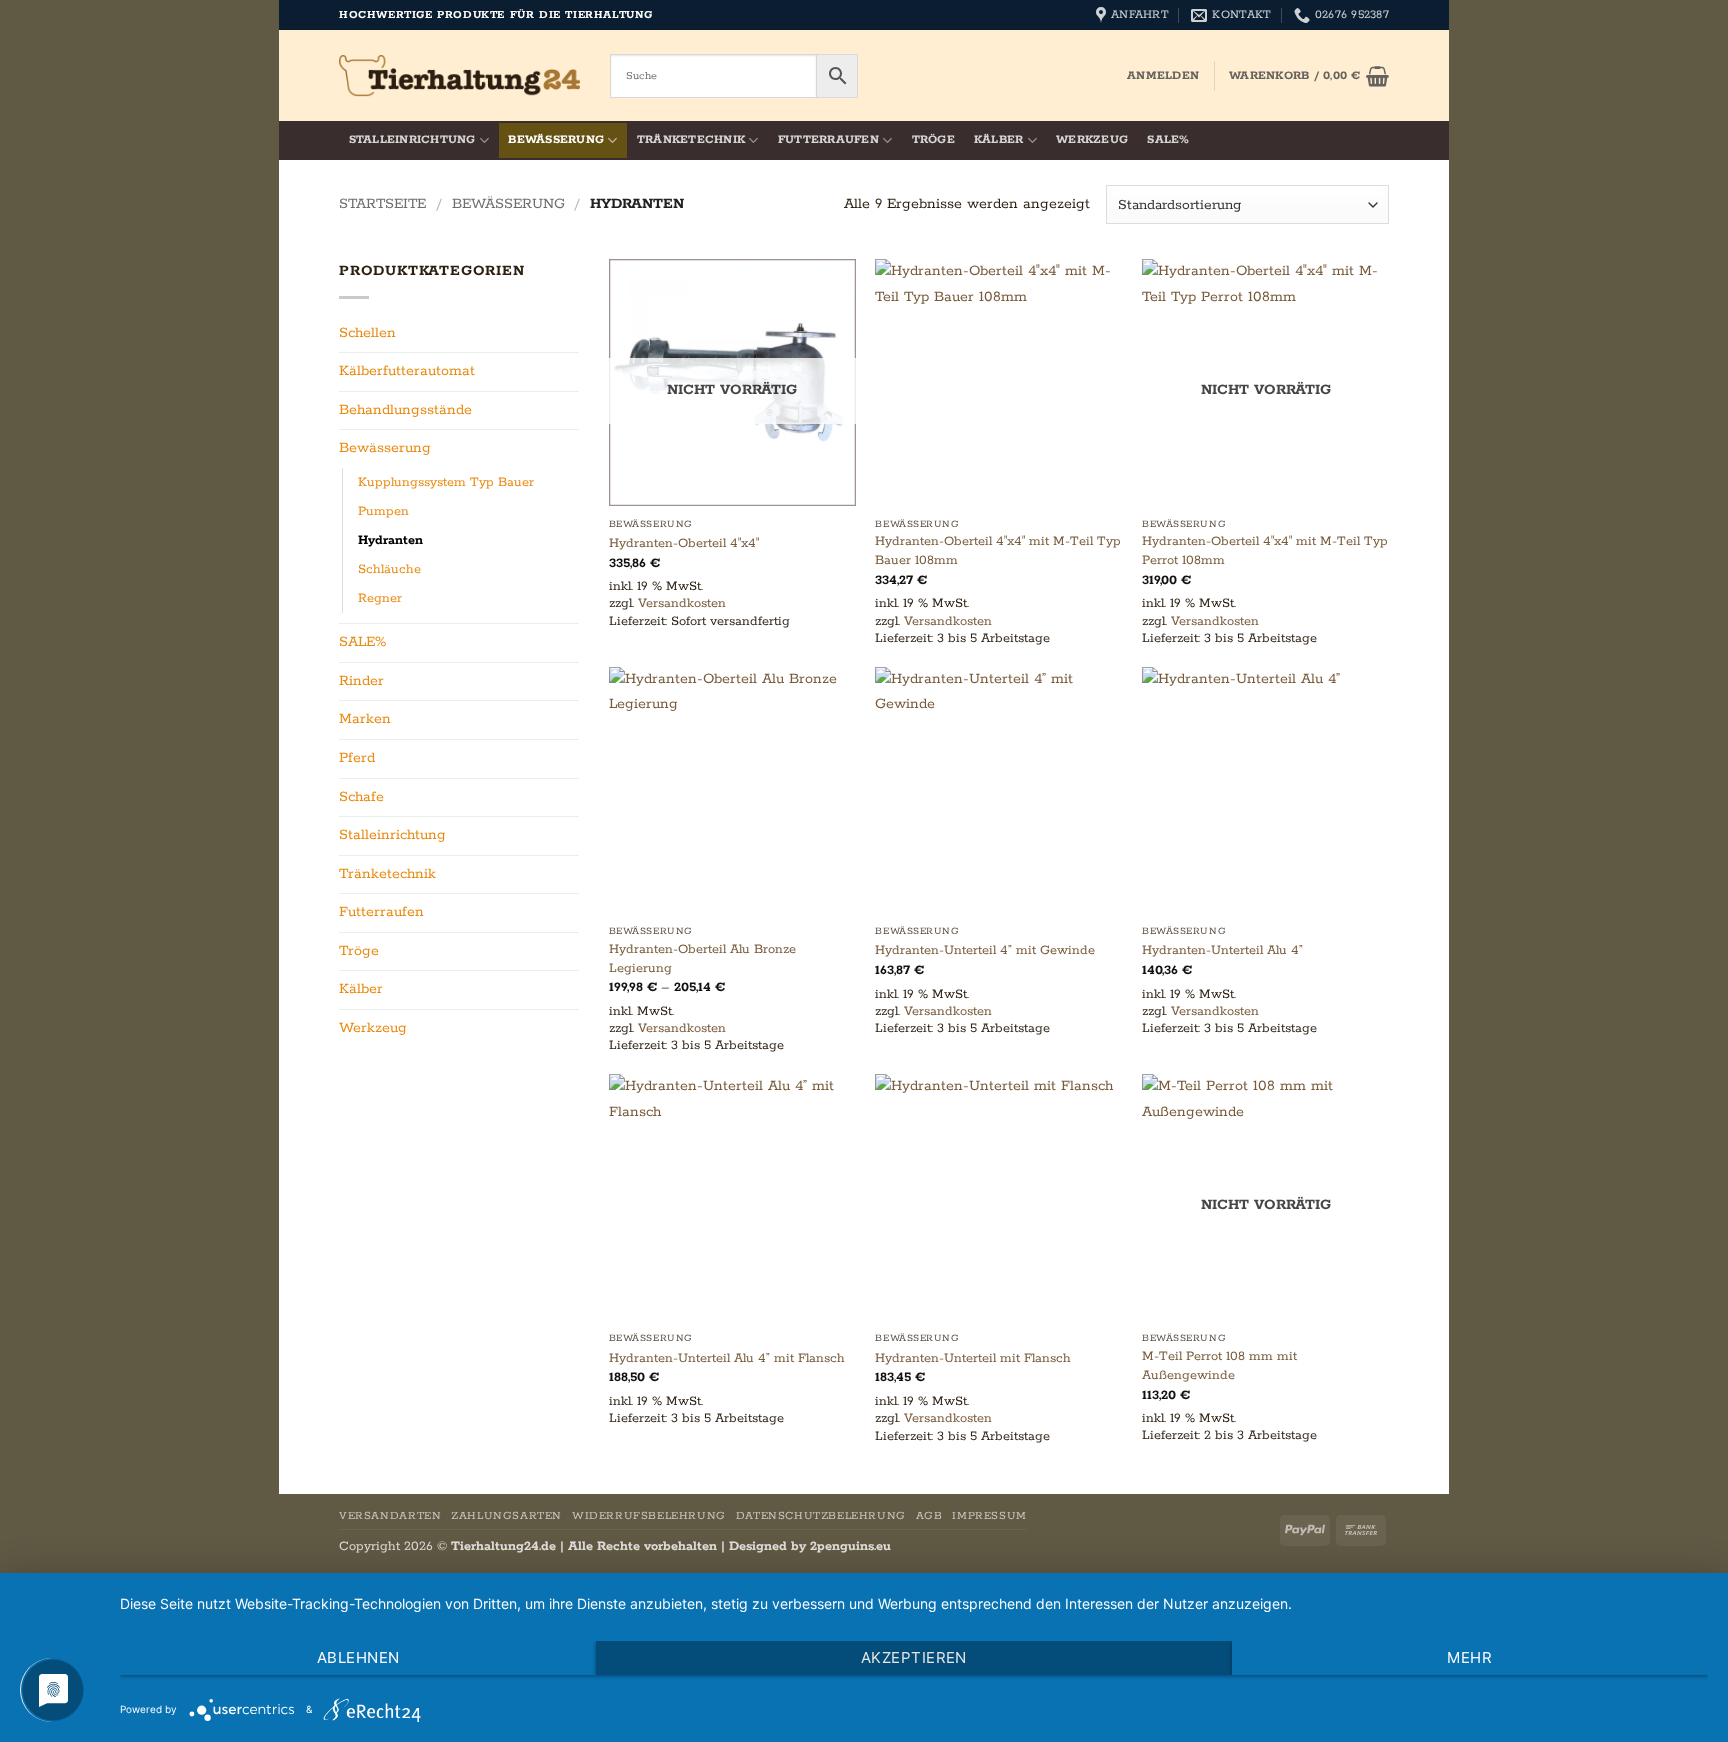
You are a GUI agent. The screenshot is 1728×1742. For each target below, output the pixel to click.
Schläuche (389, 569)
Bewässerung (556, 140)
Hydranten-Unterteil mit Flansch (973, 1358)
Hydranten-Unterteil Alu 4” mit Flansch (727, 1358)
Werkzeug (1092, 140)
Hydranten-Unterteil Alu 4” (1222, 950)
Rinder (361, 681)
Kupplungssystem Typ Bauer (446, 482)
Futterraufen (828, 140)
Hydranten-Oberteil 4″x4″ (684, 543)
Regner (380, 598)
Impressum (989, 1516)
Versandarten (390, 1516)
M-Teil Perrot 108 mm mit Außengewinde (1219, 1366)
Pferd (357, 758)
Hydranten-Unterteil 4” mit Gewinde (985, 950)
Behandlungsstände (405, 410)
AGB (929, 1516)
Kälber (999, 140)
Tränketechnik (691, 140)
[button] (1163, 76)
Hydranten (390, 540)
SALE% (1168, 140)
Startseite (382, 204)
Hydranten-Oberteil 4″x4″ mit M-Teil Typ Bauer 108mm (998, 551)
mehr (1469, 1657)
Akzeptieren (914, 1657)
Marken (365, 719)
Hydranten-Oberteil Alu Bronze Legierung (702, 959)
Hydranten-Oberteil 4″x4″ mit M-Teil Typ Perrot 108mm (1265, 551)
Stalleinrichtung (412, 140)
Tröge (933, 140)
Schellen (367, 333)
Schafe (361, 797)
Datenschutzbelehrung (821, 1516)
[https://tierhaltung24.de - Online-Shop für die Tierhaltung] (459, 76)
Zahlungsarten (506, 1516)
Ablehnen (358, 1657)
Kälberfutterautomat (407, 371)
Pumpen (383, 511)
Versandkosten (682, 603)
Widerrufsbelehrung (649, 1516)
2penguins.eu (850, 1546)
